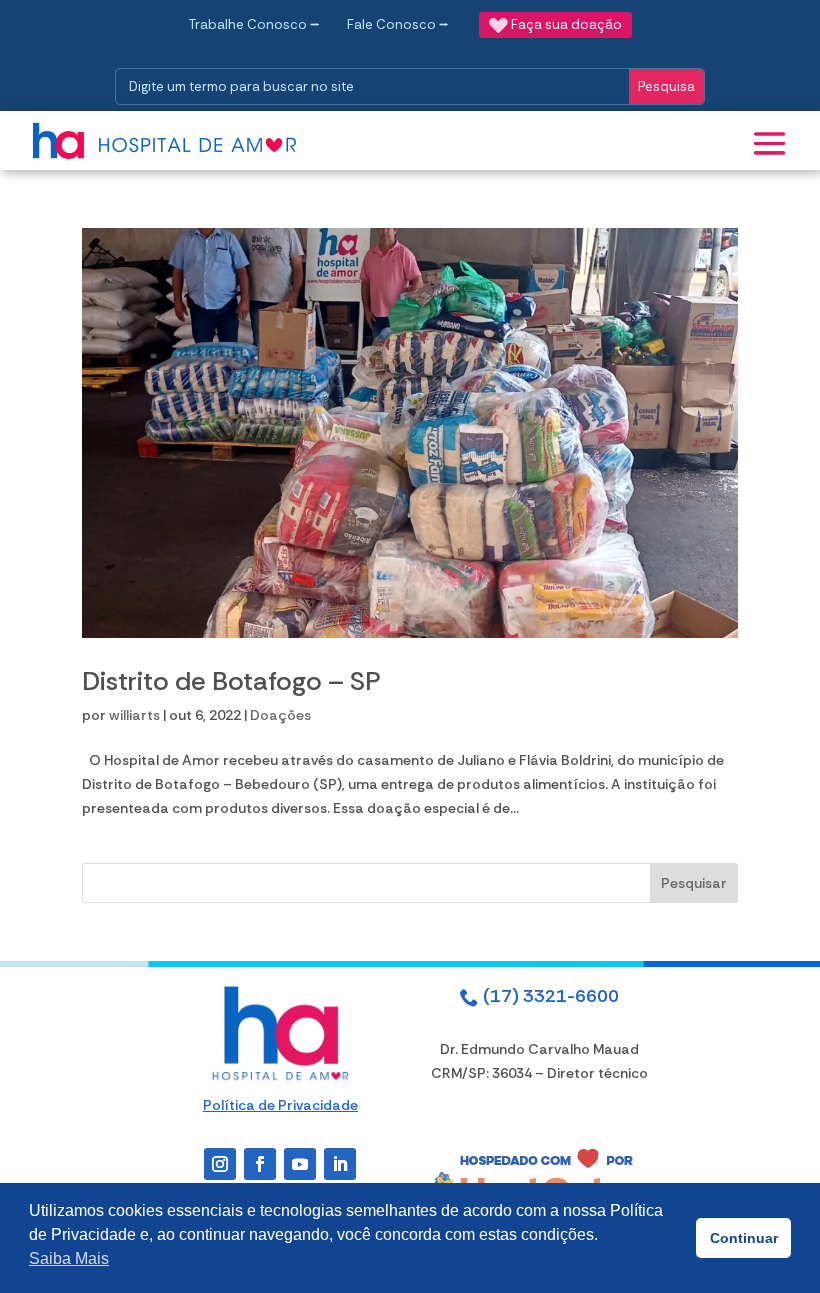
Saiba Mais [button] (69, 1258)
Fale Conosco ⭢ (398, 24)
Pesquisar (694, 883)
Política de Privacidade (280, 1105)
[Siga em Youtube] (300, 1164)
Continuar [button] (744, 1238)
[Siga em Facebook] (260, 1164)
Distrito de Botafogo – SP (231, 681)
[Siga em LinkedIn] (340, 1164)
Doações (280, 715)
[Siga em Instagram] (220, 1164)
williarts (134, 715)
